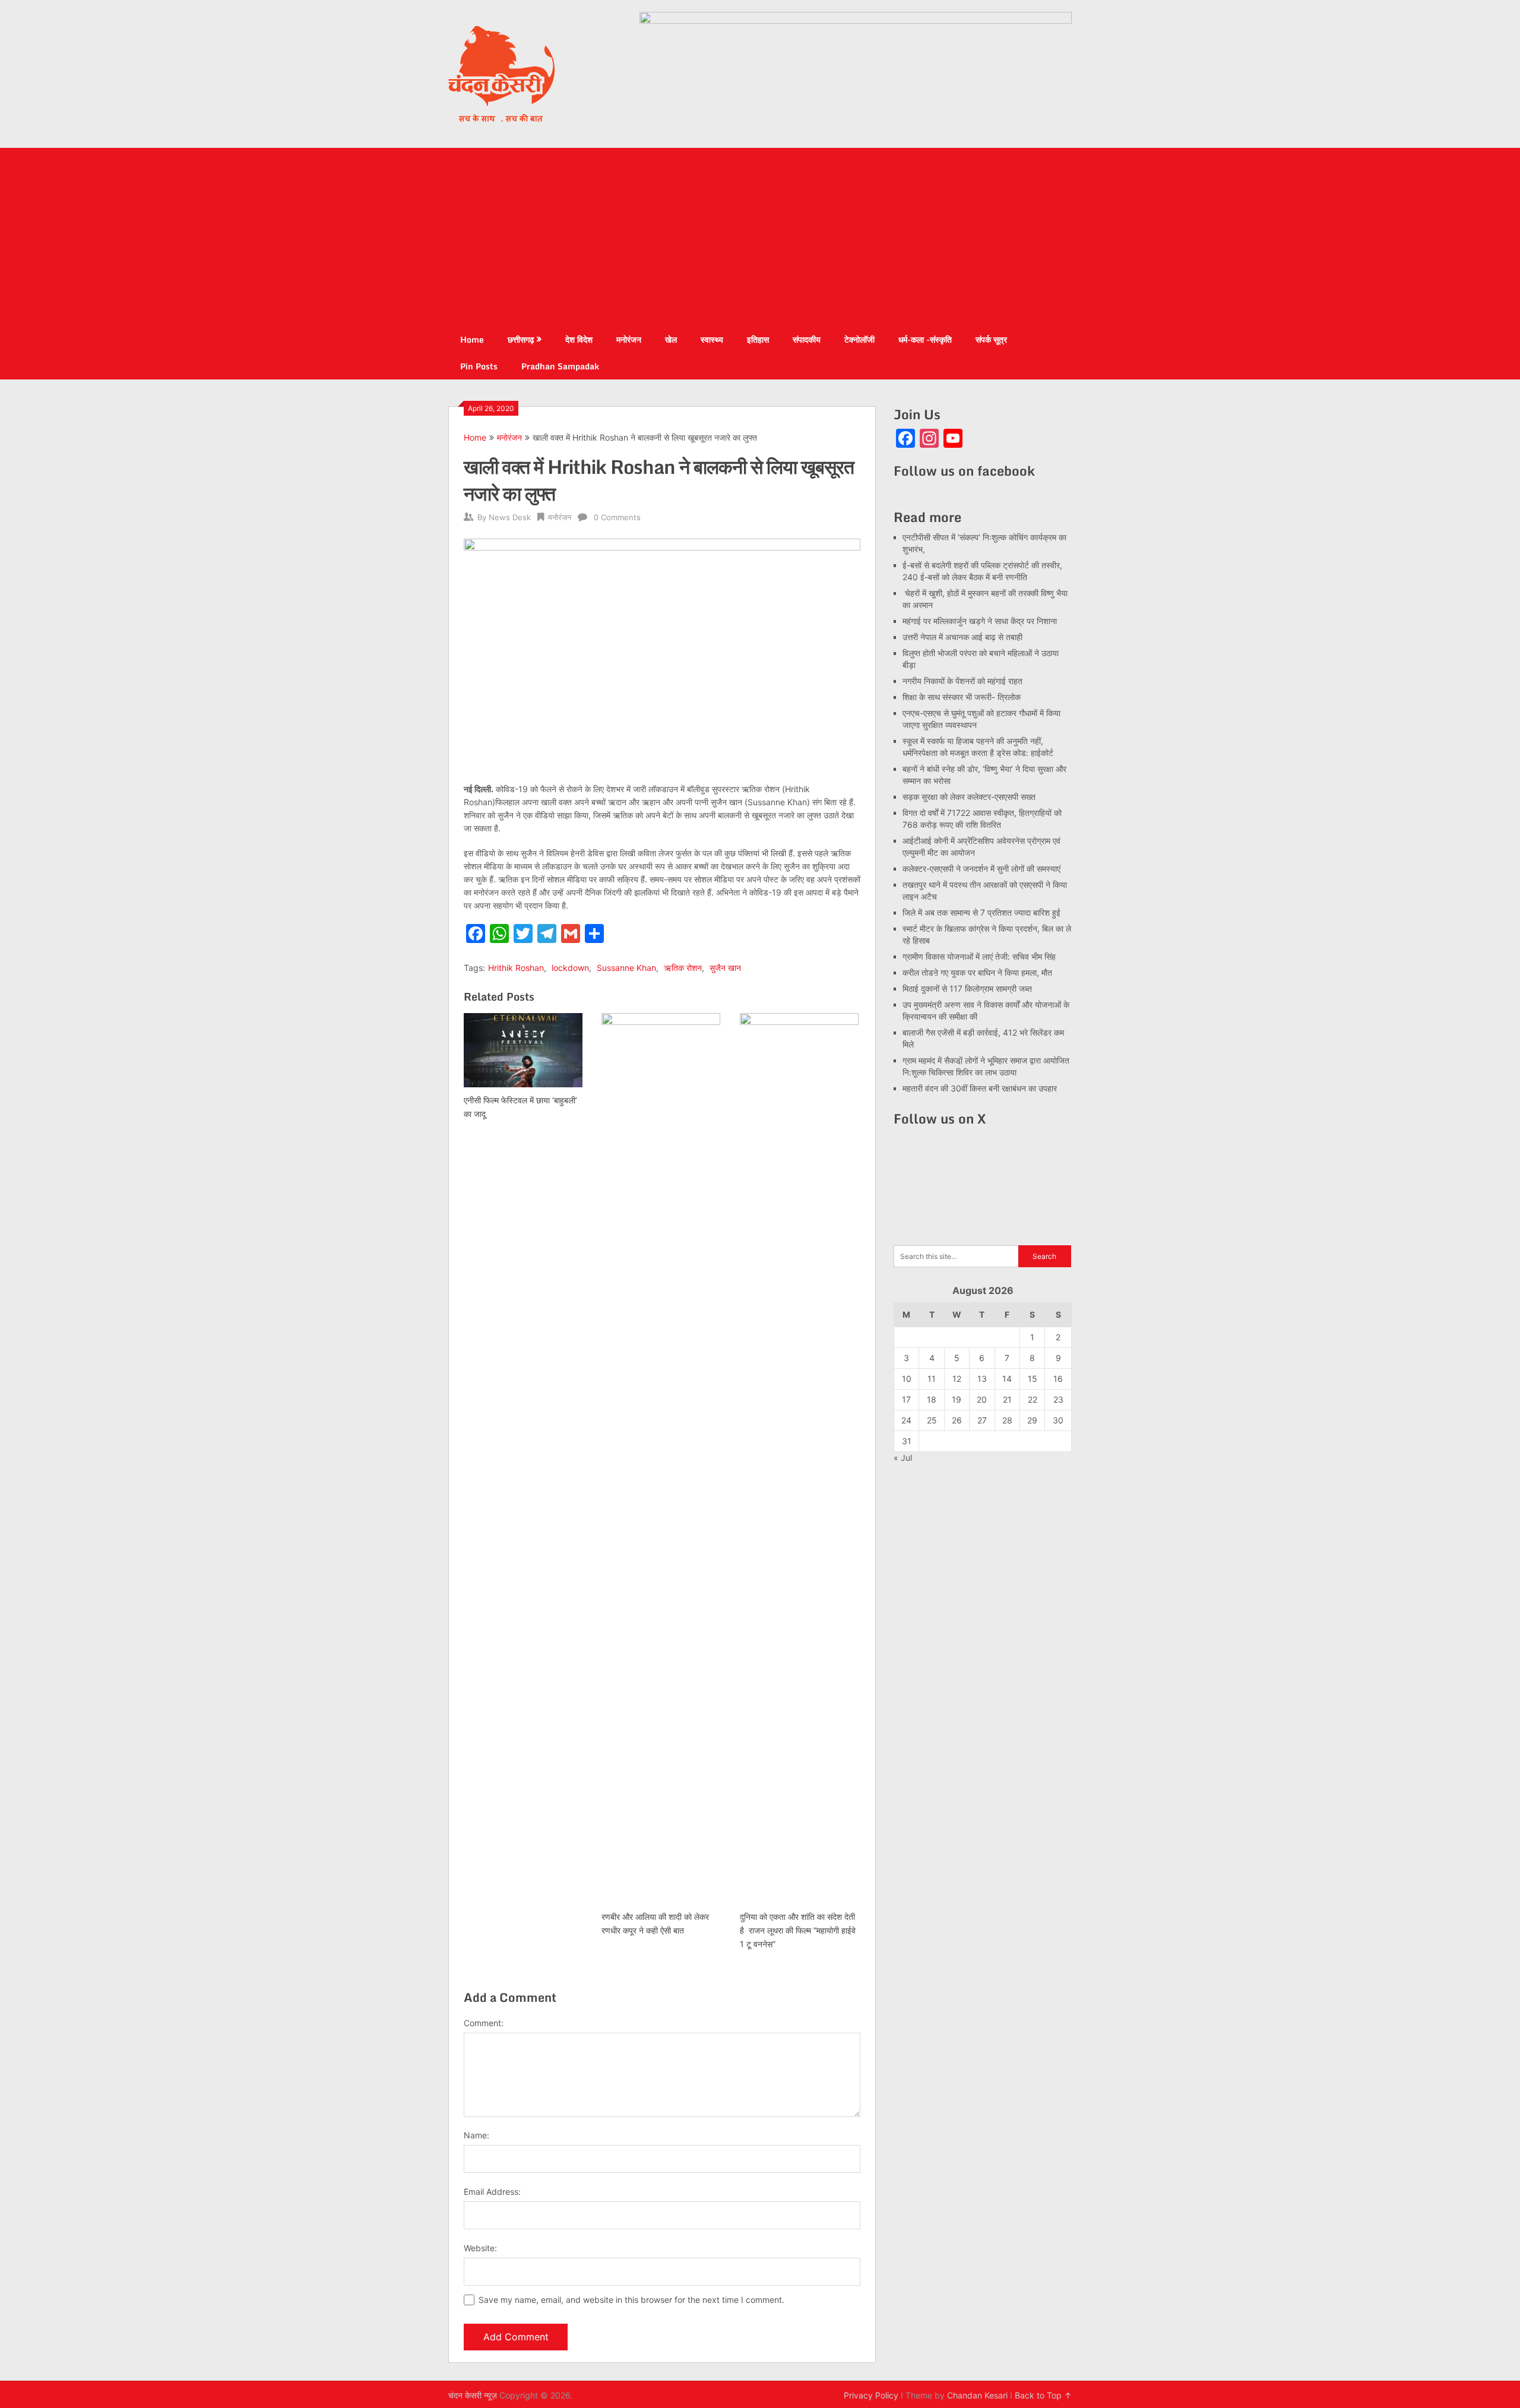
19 (957, 1399)
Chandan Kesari (977, 2395)
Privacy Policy (871, 2395)
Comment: (484, 2023)
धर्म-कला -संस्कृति (925, 339)
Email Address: (492, 2192)
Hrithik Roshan (516, 968)
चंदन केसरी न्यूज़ (473, 2395)
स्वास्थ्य (712, 339)
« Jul (903, 1458)
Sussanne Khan (626, 968)
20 (982, 1399)
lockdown (570, 968)
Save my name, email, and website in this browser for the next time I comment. (631, 2300)
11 (932, 1379)
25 (932, 1420)
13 (982, 1379)
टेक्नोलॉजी (859, 339)
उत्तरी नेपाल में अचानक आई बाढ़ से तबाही (962, 637)
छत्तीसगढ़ (521, 339)
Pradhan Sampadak (560, 366)
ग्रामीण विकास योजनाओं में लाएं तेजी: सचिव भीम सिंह (979, 956)
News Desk (510, 517)
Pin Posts (479, 366)
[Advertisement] (760, 237)
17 (906, 1399)
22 (1033, 1399)
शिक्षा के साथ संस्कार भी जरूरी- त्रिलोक (962, 697)
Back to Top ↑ (1043, 2395)
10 (907, 1379)
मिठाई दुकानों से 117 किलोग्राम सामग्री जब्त (967, 988)
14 (1007, 1379)
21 (1007, 1399)
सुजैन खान (725, 968)
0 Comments (617, 517)
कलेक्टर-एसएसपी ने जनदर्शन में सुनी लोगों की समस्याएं (981, 868)
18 (932, 1399)
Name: (476, 2135)
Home (472, 339)
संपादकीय (807, 339)
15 (1033, 1379)
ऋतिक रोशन (683, 968)
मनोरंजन (629, 339)
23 (1058, 1399)
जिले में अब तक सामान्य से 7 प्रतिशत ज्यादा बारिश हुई (981, 912)
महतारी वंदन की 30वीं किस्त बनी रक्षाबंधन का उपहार (980, 1088)
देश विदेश (579, 339)
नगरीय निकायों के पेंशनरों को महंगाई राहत (962, 681)
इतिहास (758, 339)
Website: (480, 2248)
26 (957, 1420)
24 (906, 1420)
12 (957, 1379)
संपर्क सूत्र (991, 339)
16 (1058, 1379)
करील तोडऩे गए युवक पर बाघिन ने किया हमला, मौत (977, 972)
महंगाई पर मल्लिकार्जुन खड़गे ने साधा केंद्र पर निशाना (980, 621)
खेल (671, 339)
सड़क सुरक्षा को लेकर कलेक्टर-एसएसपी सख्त (969, 797)
